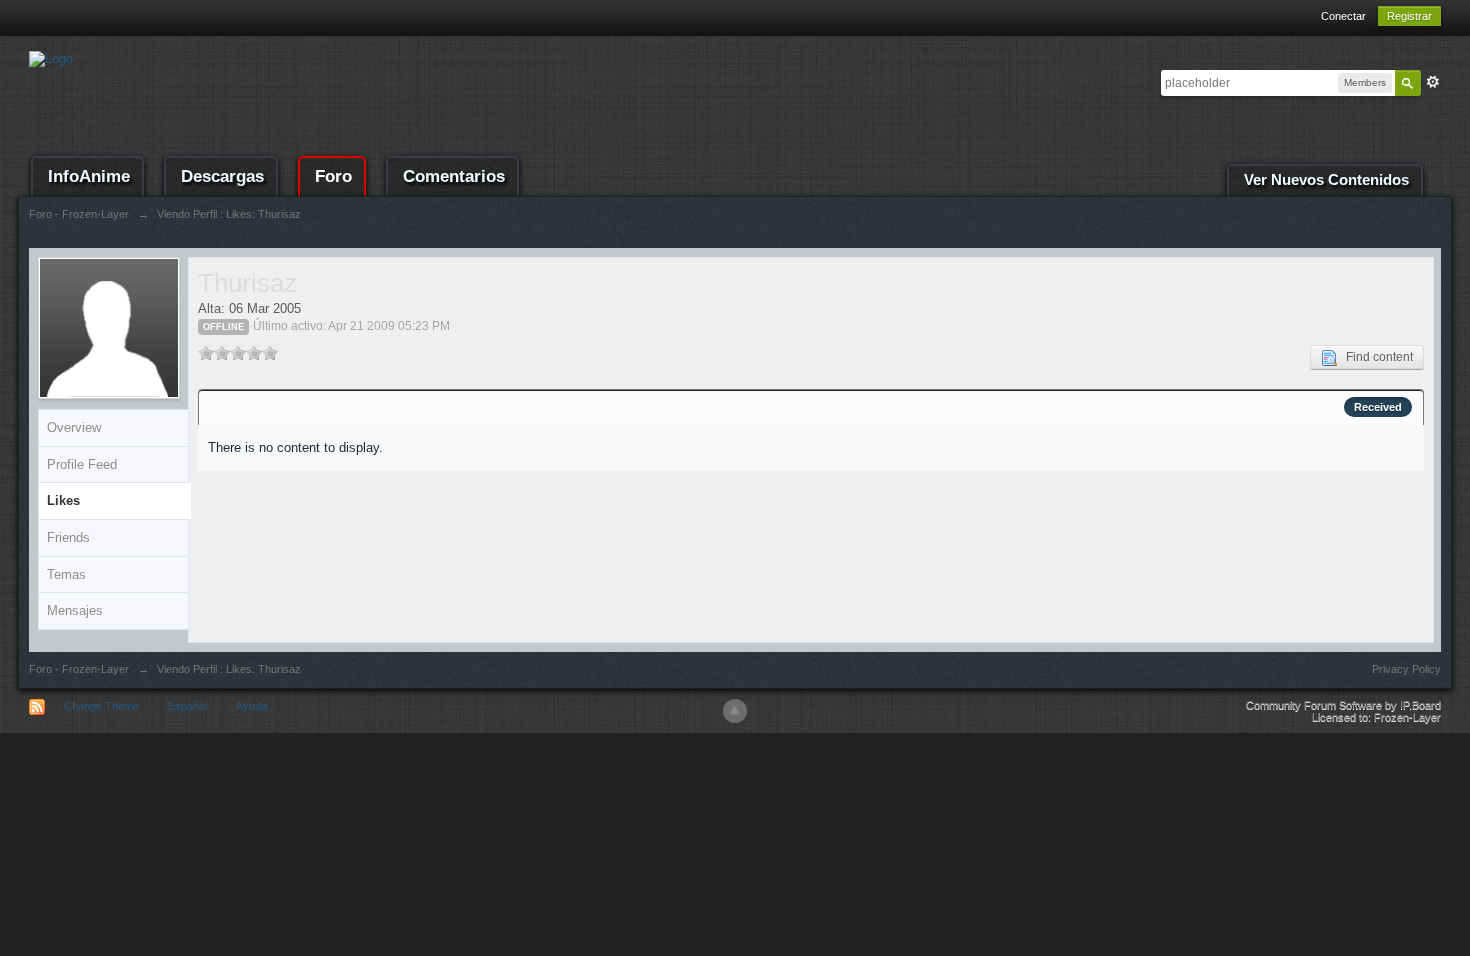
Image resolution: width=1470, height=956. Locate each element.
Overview (74, 427)
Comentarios (454, 176)
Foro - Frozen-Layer (79, 669)
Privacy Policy (1406, 669)
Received (1378, 407)
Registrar (1409, 16)
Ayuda (251, 706)
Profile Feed (82, 464)
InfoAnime (89, 176)
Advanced (1433, 82)
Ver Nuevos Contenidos (1326, 180)
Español (187, 706)
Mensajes (75, 610)
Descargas (222, 176)
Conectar (1343, 16)
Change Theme (101, 706)
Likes (63, 500)
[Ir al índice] (51, 57)
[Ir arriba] (735, 711)
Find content (1375, 357)
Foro (333, 176)
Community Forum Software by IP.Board (1343, 705)
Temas (66, 574)
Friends (68, 537)
